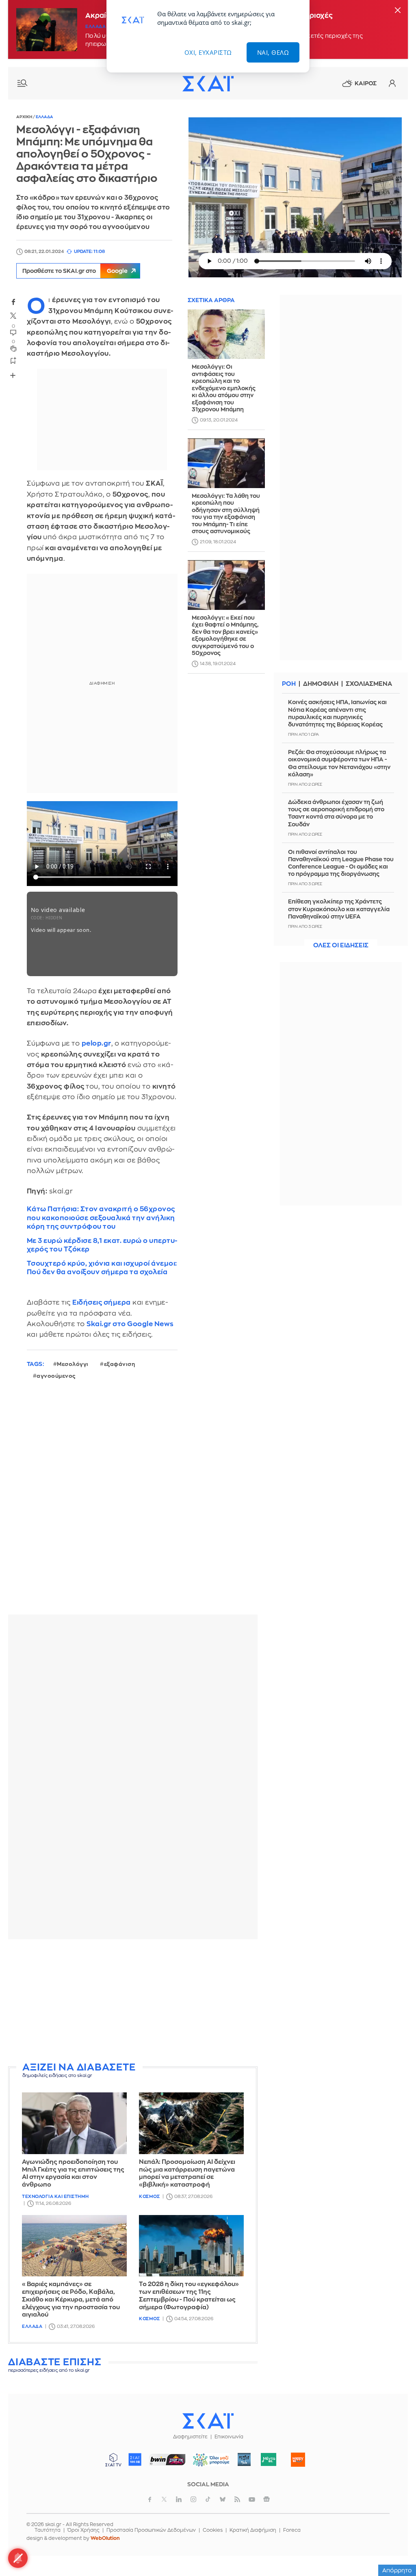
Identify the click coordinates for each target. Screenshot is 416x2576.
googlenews (266, 2499)
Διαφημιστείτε (190, 2437)
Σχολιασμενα (369, 684)
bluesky (223, 2499)
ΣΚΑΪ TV (113, 2459)
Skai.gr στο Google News (130, 1324)
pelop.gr (96, 1043)
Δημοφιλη (321, 684)
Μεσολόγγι (73, 1364)
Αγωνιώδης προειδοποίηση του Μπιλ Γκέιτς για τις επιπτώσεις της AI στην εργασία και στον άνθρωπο (73, 2173)
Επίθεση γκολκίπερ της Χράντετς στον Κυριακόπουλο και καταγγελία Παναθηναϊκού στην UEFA (339, 909)
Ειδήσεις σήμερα (102, 1302)
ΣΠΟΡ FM (168, 2459)
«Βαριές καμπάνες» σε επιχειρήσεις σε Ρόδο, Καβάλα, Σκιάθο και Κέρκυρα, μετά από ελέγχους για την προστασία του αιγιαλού (71, 2299)
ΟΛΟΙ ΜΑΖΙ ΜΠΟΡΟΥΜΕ (208, 2463)
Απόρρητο (397, 2570)
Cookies (213, 2530)
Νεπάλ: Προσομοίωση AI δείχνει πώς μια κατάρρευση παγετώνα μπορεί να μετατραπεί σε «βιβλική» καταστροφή (187, 2173)
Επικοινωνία (229, 2437)
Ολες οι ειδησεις (341, 945)
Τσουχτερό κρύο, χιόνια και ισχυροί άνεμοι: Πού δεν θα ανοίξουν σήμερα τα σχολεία (102, 1268)
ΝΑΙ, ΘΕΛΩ (273, 52)
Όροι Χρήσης (83, 2530)
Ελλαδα (95, 27)
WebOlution (105, 2538)
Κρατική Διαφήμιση (253, 2530)
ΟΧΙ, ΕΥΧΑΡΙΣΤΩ (208, 52)
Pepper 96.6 (244, 2459)
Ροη (289, 684)
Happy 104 (298, 2459)
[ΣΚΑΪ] (208, 83)
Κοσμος (149, 2197)
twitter (13, 316)
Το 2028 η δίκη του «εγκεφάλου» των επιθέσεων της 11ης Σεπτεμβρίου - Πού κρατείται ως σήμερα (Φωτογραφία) (189, 2296)
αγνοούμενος (56, 1376)
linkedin (179, 2499)
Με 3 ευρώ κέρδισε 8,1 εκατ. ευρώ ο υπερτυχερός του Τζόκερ (102, 1245)
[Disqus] (133, 1504)
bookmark (13, 360)
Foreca (292, 2530)
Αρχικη (25, 117)
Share (13, 375)
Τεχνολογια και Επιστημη (55, 2197)
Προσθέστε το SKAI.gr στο (75, 271)
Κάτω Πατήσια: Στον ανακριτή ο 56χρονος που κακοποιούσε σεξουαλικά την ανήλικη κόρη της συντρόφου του (101, 1218)
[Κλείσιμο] (398, 11)
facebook (13, 302)
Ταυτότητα (48, 2530)
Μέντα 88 (269, 2459)
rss (237, 2499)
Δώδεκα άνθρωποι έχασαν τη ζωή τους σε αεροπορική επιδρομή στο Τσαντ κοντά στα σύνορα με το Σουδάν (336, 813)
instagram (193, 2499)
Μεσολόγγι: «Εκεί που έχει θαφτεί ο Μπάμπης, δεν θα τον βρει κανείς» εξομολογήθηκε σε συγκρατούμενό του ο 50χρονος (225, 635)
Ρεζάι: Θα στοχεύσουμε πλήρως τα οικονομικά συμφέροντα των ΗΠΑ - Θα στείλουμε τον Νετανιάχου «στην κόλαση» (339, 763)
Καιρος (366, 83)
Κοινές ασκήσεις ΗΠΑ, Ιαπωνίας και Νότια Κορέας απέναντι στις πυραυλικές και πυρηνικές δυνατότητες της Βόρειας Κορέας (337, 713)
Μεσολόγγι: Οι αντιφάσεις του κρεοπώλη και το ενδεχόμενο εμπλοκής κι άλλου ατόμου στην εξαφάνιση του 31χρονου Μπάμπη (224, 388)
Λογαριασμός (392, 83)
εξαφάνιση (120, 1364)
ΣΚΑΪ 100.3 (135, 2459)
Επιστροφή (396, 2548)
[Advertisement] (133, 2002)
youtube (252, 2499)
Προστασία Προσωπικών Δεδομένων (151, 2530)
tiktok (208, 2499)
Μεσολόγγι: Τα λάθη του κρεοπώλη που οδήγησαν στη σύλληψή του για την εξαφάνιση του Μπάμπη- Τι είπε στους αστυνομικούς (226, 514)
